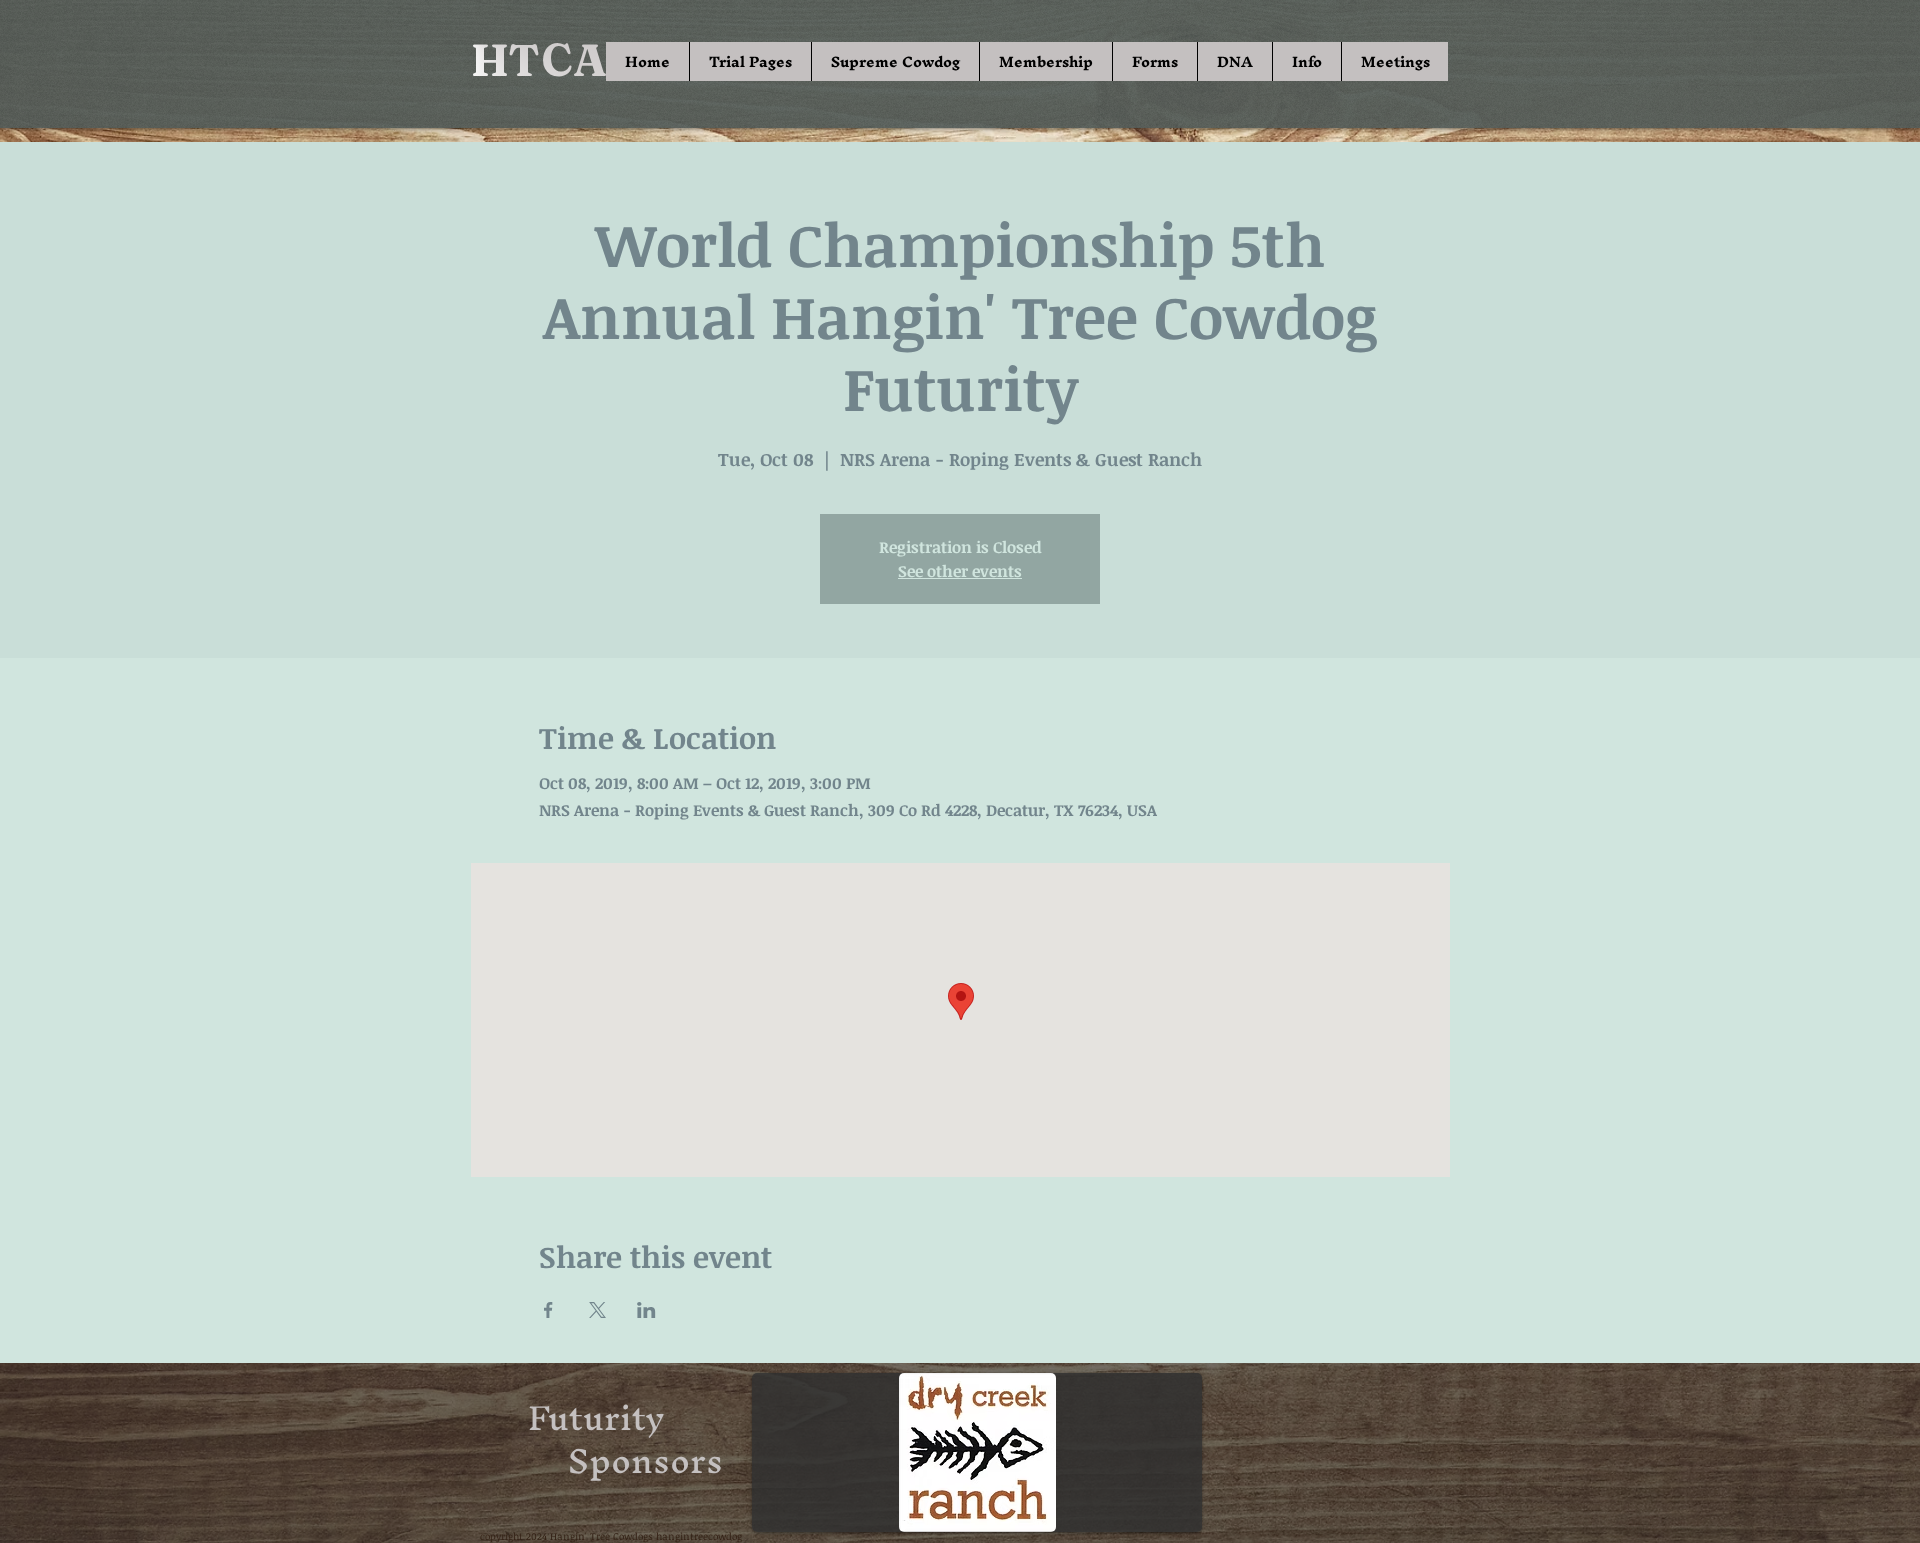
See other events (960, 571)
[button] (750, 61)
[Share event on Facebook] (548, 1310)
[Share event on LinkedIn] (646, 1310)
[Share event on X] (597, 1310)
